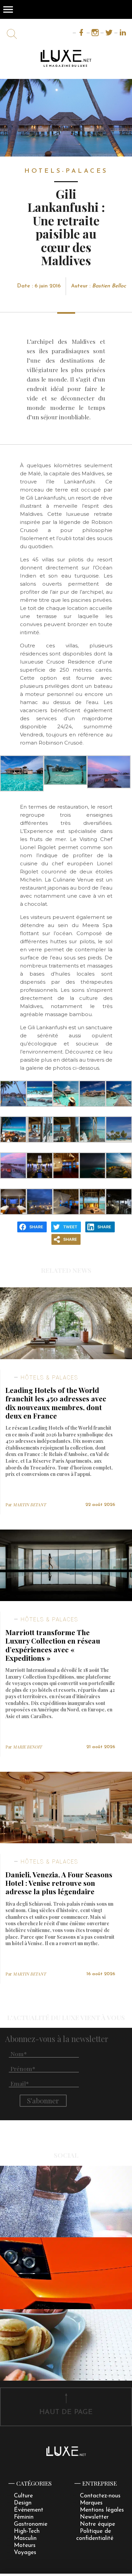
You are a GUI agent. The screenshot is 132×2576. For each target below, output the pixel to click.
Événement (29, 2510)
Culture (23, 2496)
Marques (91, 2503)
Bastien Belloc (109, 286)
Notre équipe (97, 2524)
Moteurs (25, 2545)
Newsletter (94, 2517)
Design (23, 2503)
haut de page (66, 2412)
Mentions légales (102, 2510)
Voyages (25, 2553)
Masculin (25, 2538)
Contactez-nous (100, 2496)
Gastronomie (31, 2524)
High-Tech (27, 2531)
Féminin (24, 2517)
